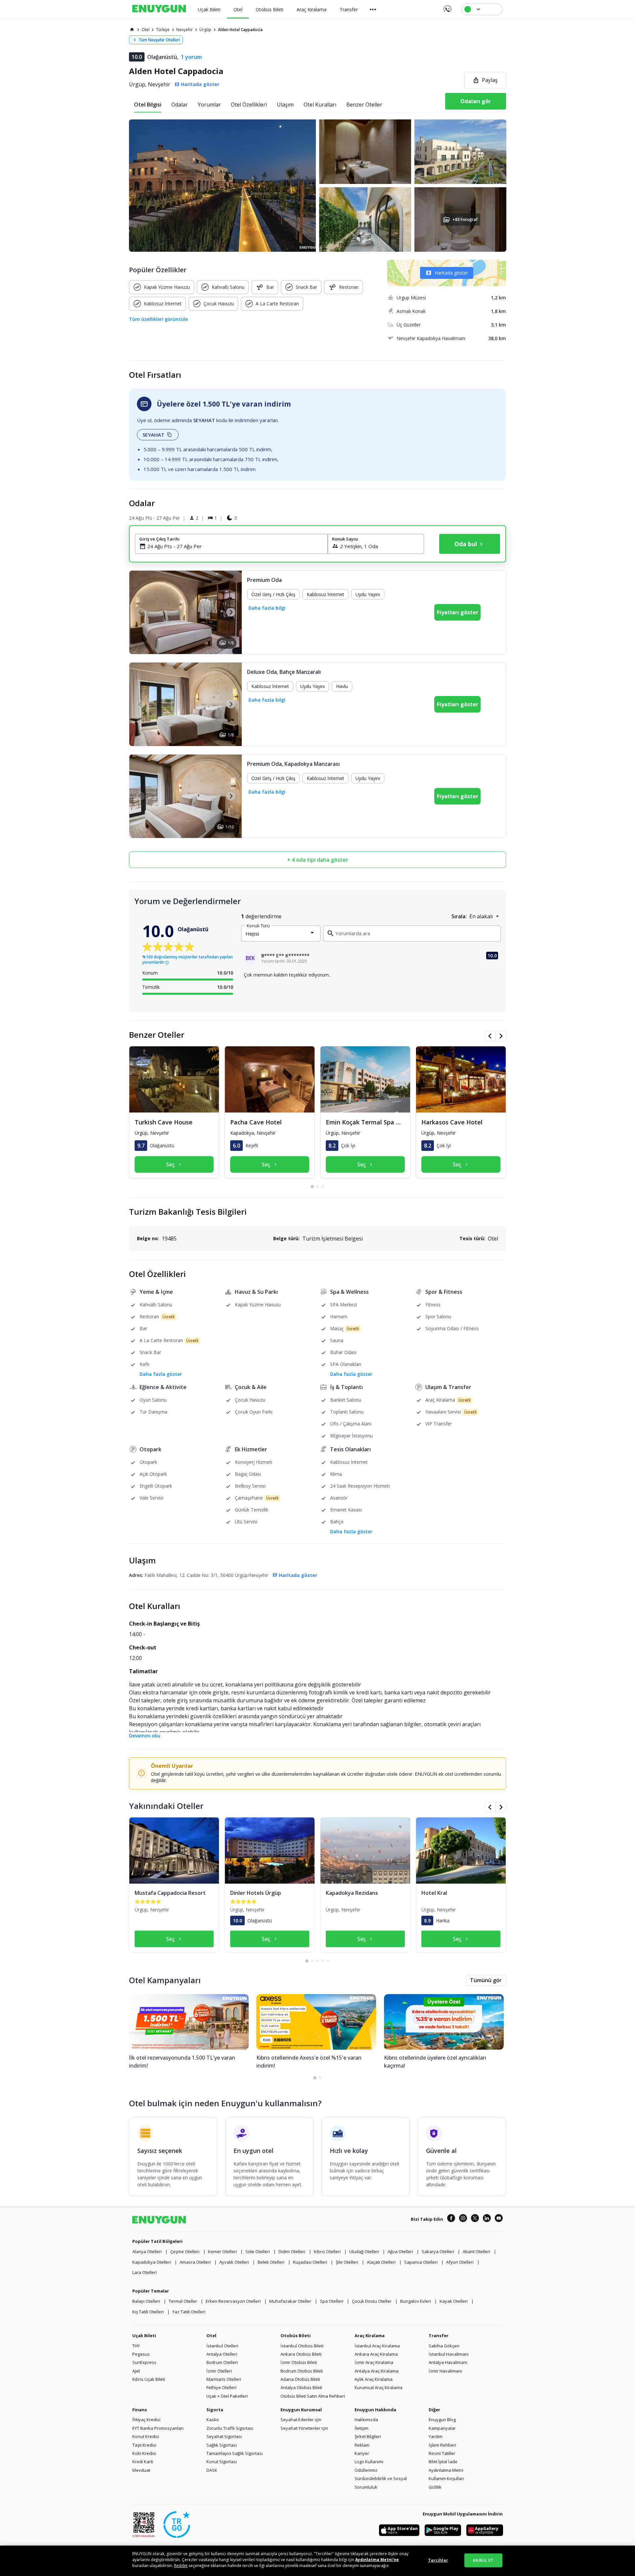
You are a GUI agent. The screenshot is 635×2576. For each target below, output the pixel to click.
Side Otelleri (258, 2251)
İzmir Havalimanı (445, 2371)
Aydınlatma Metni (446, 2470)
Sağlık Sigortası (222, 2445)
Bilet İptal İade (443, 2462)
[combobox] (235, 546)
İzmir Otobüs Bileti (299, 2362)
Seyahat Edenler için (301, 2420)
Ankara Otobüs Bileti (301, 2354)
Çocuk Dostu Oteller (372, 2301)
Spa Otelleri (332, 2301)
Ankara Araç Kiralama (376, 2354)
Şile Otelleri (347, 2262)
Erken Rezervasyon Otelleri (233, 2301)
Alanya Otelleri (147, 2251)
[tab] (148, 105)
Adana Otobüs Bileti (300, 2379)
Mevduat (141, 2470)
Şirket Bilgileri (368, 2436)
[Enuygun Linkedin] (487, 2219)
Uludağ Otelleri (364, 2251)
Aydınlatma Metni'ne (377, 2560)
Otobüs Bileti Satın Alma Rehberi (313, 2396)
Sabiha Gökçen (444, 2346)
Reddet (181, 2566)
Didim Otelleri (292, 2251)
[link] (132, 29)
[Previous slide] (140, 612)
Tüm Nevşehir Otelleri (159, 40)
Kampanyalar (442, 2428)
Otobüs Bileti (296, 2336)
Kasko (213, 2420)
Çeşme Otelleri (185, 2251)
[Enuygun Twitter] (475, 2219)
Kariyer (362, 2453)
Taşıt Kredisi (144, 2445)
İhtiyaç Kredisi (146, 2420)
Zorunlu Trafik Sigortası (230, 2428)
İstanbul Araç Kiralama (377, 2346)
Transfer (439, 2336)
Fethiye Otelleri (221, 2387)
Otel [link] (146, 30)
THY (136, 2346)
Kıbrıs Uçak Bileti (149, 2379)
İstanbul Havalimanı (449, 2354)
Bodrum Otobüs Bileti (302, 2371)
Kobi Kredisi (144, 2453)
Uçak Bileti (144, 2336)
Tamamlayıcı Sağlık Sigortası (234, 2453)
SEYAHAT (153, 435)
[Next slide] (231, 612)
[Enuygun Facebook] (451, 2219)
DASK (212, 2470)
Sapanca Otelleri (421, 2262)
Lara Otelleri (145, 2272)
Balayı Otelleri (146, 2301)
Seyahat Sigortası (224, 2436)
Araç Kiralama (370, 2336)
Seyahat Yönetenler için (304, 2428)
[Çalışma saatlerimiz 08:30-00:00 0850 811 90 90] (447, 7)
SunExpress (144, 2362)
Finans (140, 2410)
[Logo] (159, 9)
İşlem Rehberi (442, 2445)
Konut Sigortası (222, 2462)
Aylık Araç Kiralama (374, 2379)
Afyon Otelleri (460, 2262)
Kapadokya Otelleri (152, 2262)
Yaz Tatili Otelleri (189, 2312)
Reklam (362, 2445)
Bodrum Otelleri (222, 2362)
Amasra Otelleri (195, 2262)
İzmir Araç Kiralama (374, 2362)
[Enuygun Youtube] (499, 2219)
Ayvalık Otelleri (234, 2262)
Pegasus (141, 2354)
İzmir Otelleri (219, 2371)
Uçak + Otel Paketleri (227, 2396)
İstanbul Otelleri (222, 2346)
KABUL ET (483, 2560)
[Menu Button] (373, 9)
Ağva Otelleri (400, 2251)
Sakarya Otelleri (438, 2251)
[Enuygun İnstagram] (463, 2219)
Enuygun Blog (442, 2420)
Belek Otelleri (271, 2262)
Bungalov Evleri (416, 2301)
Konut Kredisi (146, 2436)
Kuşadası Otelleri (310, 2262)
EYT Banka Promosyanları (158, 2428)
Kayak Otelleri (454, 2301)
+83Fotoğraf (465, 219)
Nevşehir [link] (185, 30)
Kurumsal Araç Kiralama (379, 2387)
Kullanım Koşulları (446, 2478)
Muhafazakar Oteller (290, 2301)
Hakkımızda (366, 2420)
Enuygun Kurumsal (301, 2410)
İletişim (361, 2428)
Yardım (436, 2436)
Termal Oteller (183, 2301)
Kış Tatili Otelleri (148, 2312)
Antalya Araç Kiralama (377, 2371)
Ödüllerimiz (366, 2470)
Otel (211, 2336)
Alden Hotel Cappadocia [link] (240, 30)
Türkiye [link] (163, 30)
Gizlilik (435, 2487)
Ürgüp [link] (205, 30)
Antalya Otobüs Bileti (301, 2387)
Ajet (136, 2371)
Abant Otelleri (476, 2251)
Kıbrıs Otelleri (327, 2251)
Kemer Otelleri (222, 2251)
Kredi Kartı (143, 2462)
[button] (317, 186)
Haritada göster (451, 273)
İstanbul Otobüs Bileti (302, 2346)
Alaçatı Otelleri (381, 2262)
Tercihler (438, 2560)
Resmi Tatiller (442, 2453)
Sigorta (215, 2410)
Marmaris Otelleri (224, 2379)
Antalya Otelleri (222, 2354)
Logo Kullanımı (369, 2462)
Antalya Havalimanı (448, 2362)
